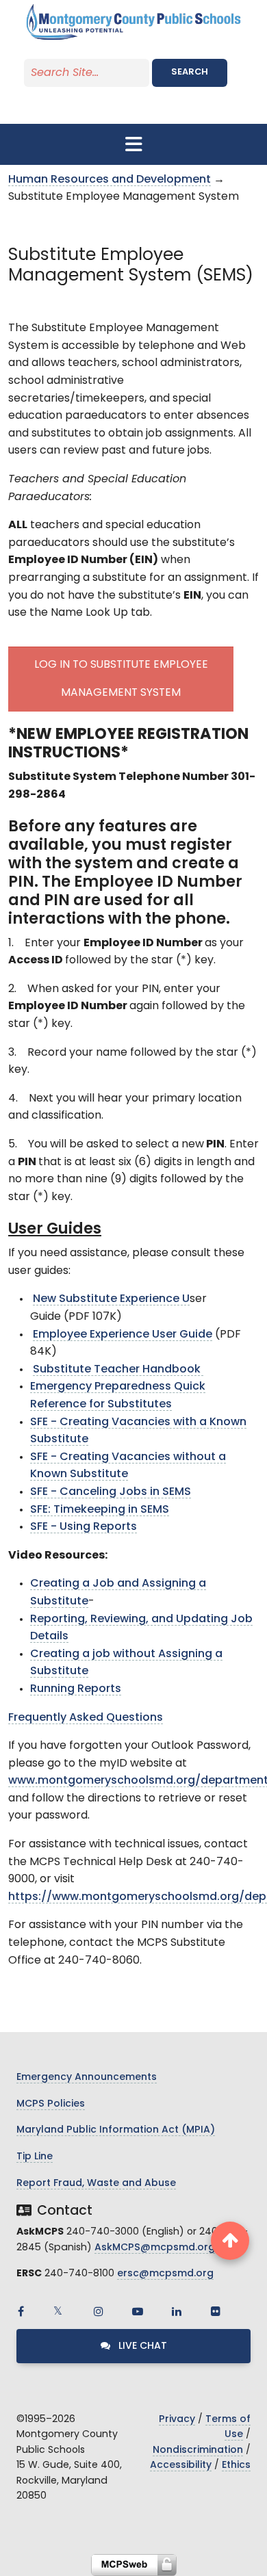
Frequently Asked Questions (86, 1718)
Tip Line (35, 2157)
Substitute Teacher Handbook (118, 1370)
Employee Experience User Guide (123, 1335)
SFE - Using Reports (84, 1527)
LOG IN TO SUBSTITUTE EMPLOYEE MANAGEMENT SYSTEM (121, 679)
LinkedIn (177, 2311)
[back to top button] (230, 2241)
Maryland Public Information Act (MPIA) (116, 2130)
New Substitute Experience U (111, 1299)
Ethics (236, 2466)
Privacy (177, 2420)
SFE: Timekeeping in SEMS (100, 1510)
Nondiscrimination (198, 2450)
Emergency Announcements (87, 2078)
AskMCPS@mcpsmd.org (155, 2248)
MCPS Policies (51, 2104)
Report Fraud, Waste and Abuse (96, 2184)
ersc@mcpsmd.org (165, 2274)
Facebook (21, 2311)
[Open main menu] (133, 144)
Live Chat (141, 2346)
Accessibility (181, 2466)
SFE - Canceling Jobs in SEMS (111, 1492)
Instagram (99, 2311)
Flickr (216, 2311)
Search (190, 72)
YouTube (138, 2311)
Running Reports (76, 1689)
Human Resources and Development (110, 180)
